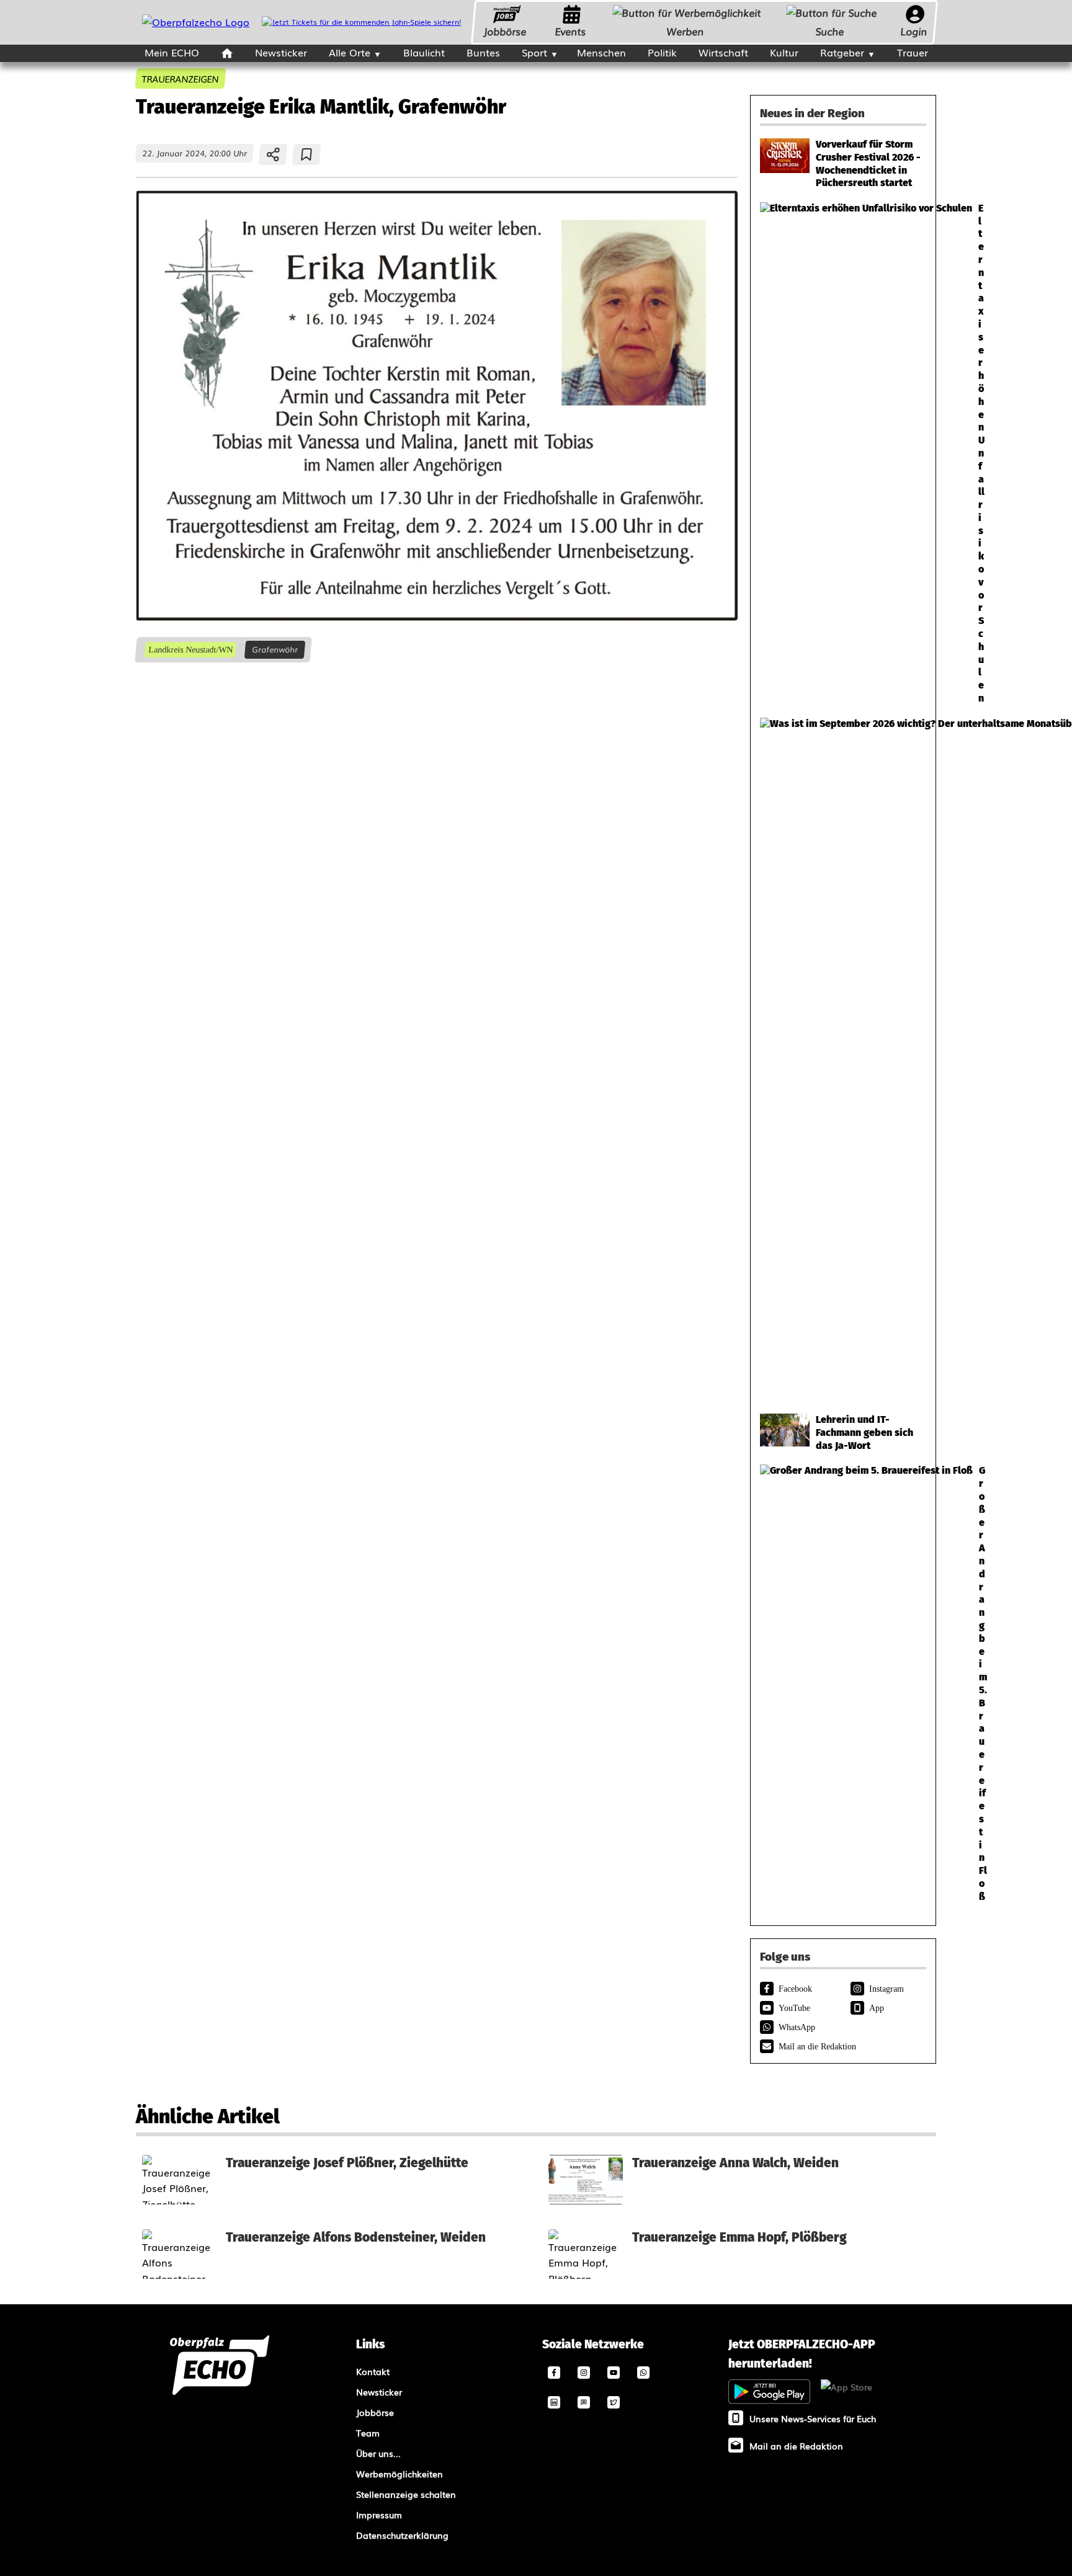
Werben (686, 31)
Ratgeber (842, 52)
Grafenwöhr (275, 649)
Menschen (601, 52)
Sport (534, 52)
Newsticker (281, 52)
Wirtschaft (723, 52)
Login (914, 31)
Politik (662, 52)
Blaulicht (424, 52)
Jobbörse (505, 31)
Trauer (913, 52)
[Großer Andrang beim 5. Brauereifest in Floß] (843, 1684)
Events (571, 31)
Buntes (483, 52)
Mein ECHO (172, 52)
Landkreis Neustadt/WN (190, 650)
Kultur (784, 52)
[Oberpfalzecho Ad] (361, 22)
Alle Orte (350, 52)
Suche (830, 31)
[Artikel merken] (307, 154)
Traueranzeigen (181, 78)
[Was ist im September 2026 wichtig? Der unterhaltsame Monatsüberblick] (843, 1059)
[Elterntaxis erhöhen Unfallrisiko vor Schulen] (843, 454)
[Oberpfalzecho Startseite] (196, 22)
